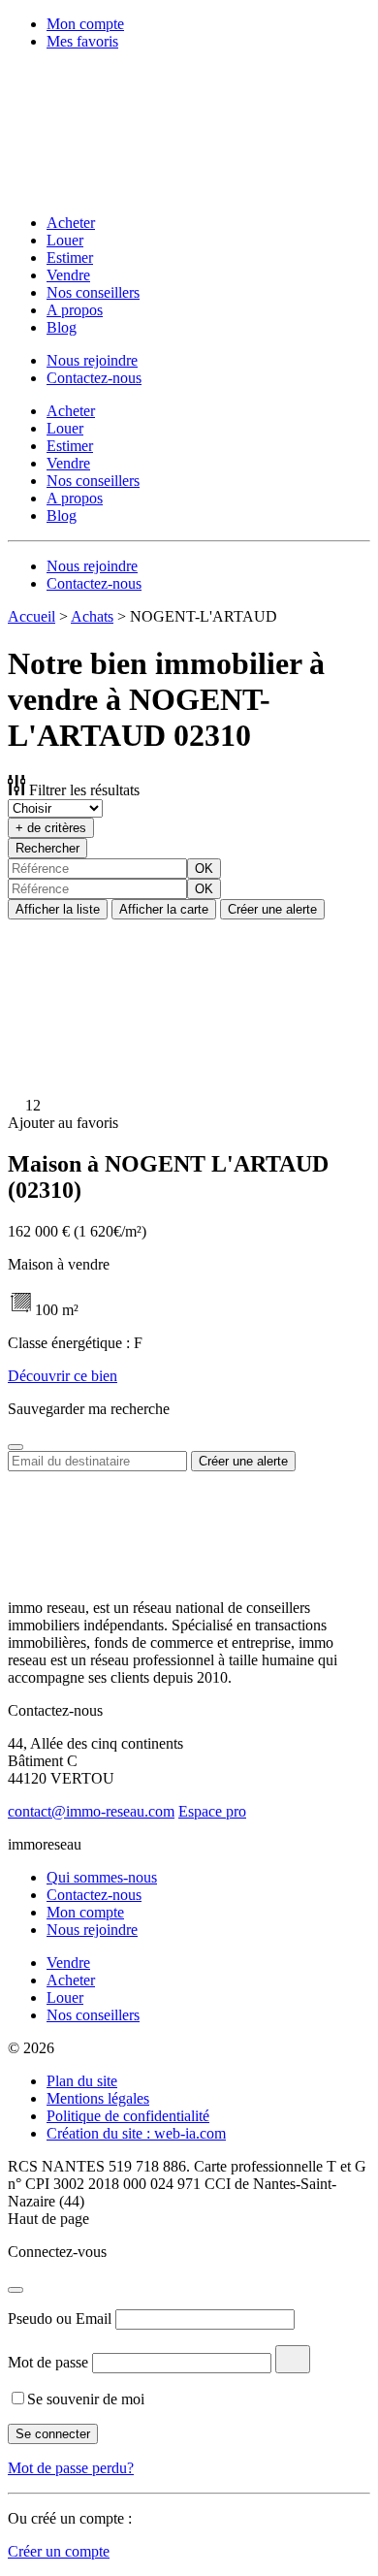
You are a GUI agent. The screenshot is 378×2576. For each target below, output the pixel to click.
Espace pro (212, 1811)
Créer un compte (59, 2551)
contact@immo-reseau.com (91, 1811)
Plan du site (82, 2081)
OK (204, 869)
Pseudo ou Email (60, 2318)
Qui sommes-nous (102, 1877)
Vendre (68, 275)
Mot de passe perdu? (71, 2468)
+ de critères (51, 828)
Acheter (71, 223)
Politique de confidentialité (128, 2116)
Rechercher (47, 848)
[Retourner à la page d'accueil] (134, 190)
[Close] (16, 1447)
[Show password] (293, 2359)
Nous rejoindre (92, 360)
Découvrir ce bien (63, 1376)
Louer (65, 240)
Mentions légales (98, 2098)
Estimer (70, 258)
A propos (75, 310)
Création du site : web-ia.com (136, 2133)
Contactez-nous (94, 378)
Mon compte (85, 24)
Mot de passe (48, 2362)
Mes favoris (82, 41)
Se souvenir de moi (86, 2399)
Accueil (31, 616)
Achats (92, 616)
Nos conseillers (93, 292)
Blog (62, 327)
